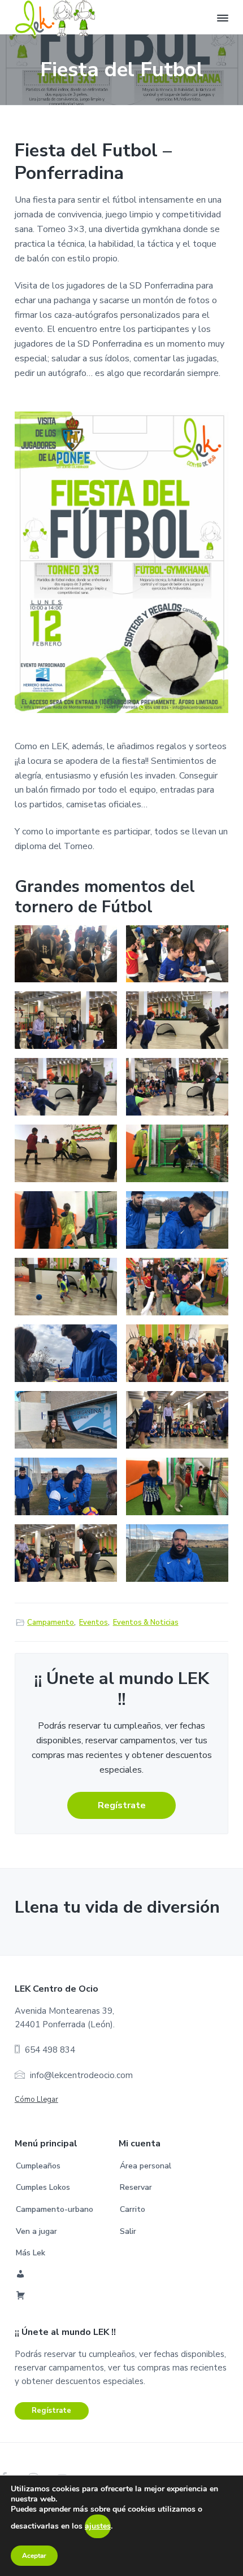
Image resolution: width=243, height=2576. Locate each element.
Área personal (146, 2166)
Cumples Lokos (43, 2187)
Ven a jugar (36, 2231)
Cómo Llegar (36, 2100)
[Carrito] (21, 2297)
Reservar (136, 2187)
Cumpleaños (38, 2166)
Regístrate (122, 1805)
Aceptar (34, 2556)
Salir (128, 2231)
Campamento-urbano (55, 2209)
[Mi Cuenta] (21, 2275)
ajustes (98, 2526)
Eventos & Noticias (146, 1622)
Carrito (133, 2209)
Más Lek (31, 2253)
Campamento (51, 1622)
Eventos (94, 1622)
